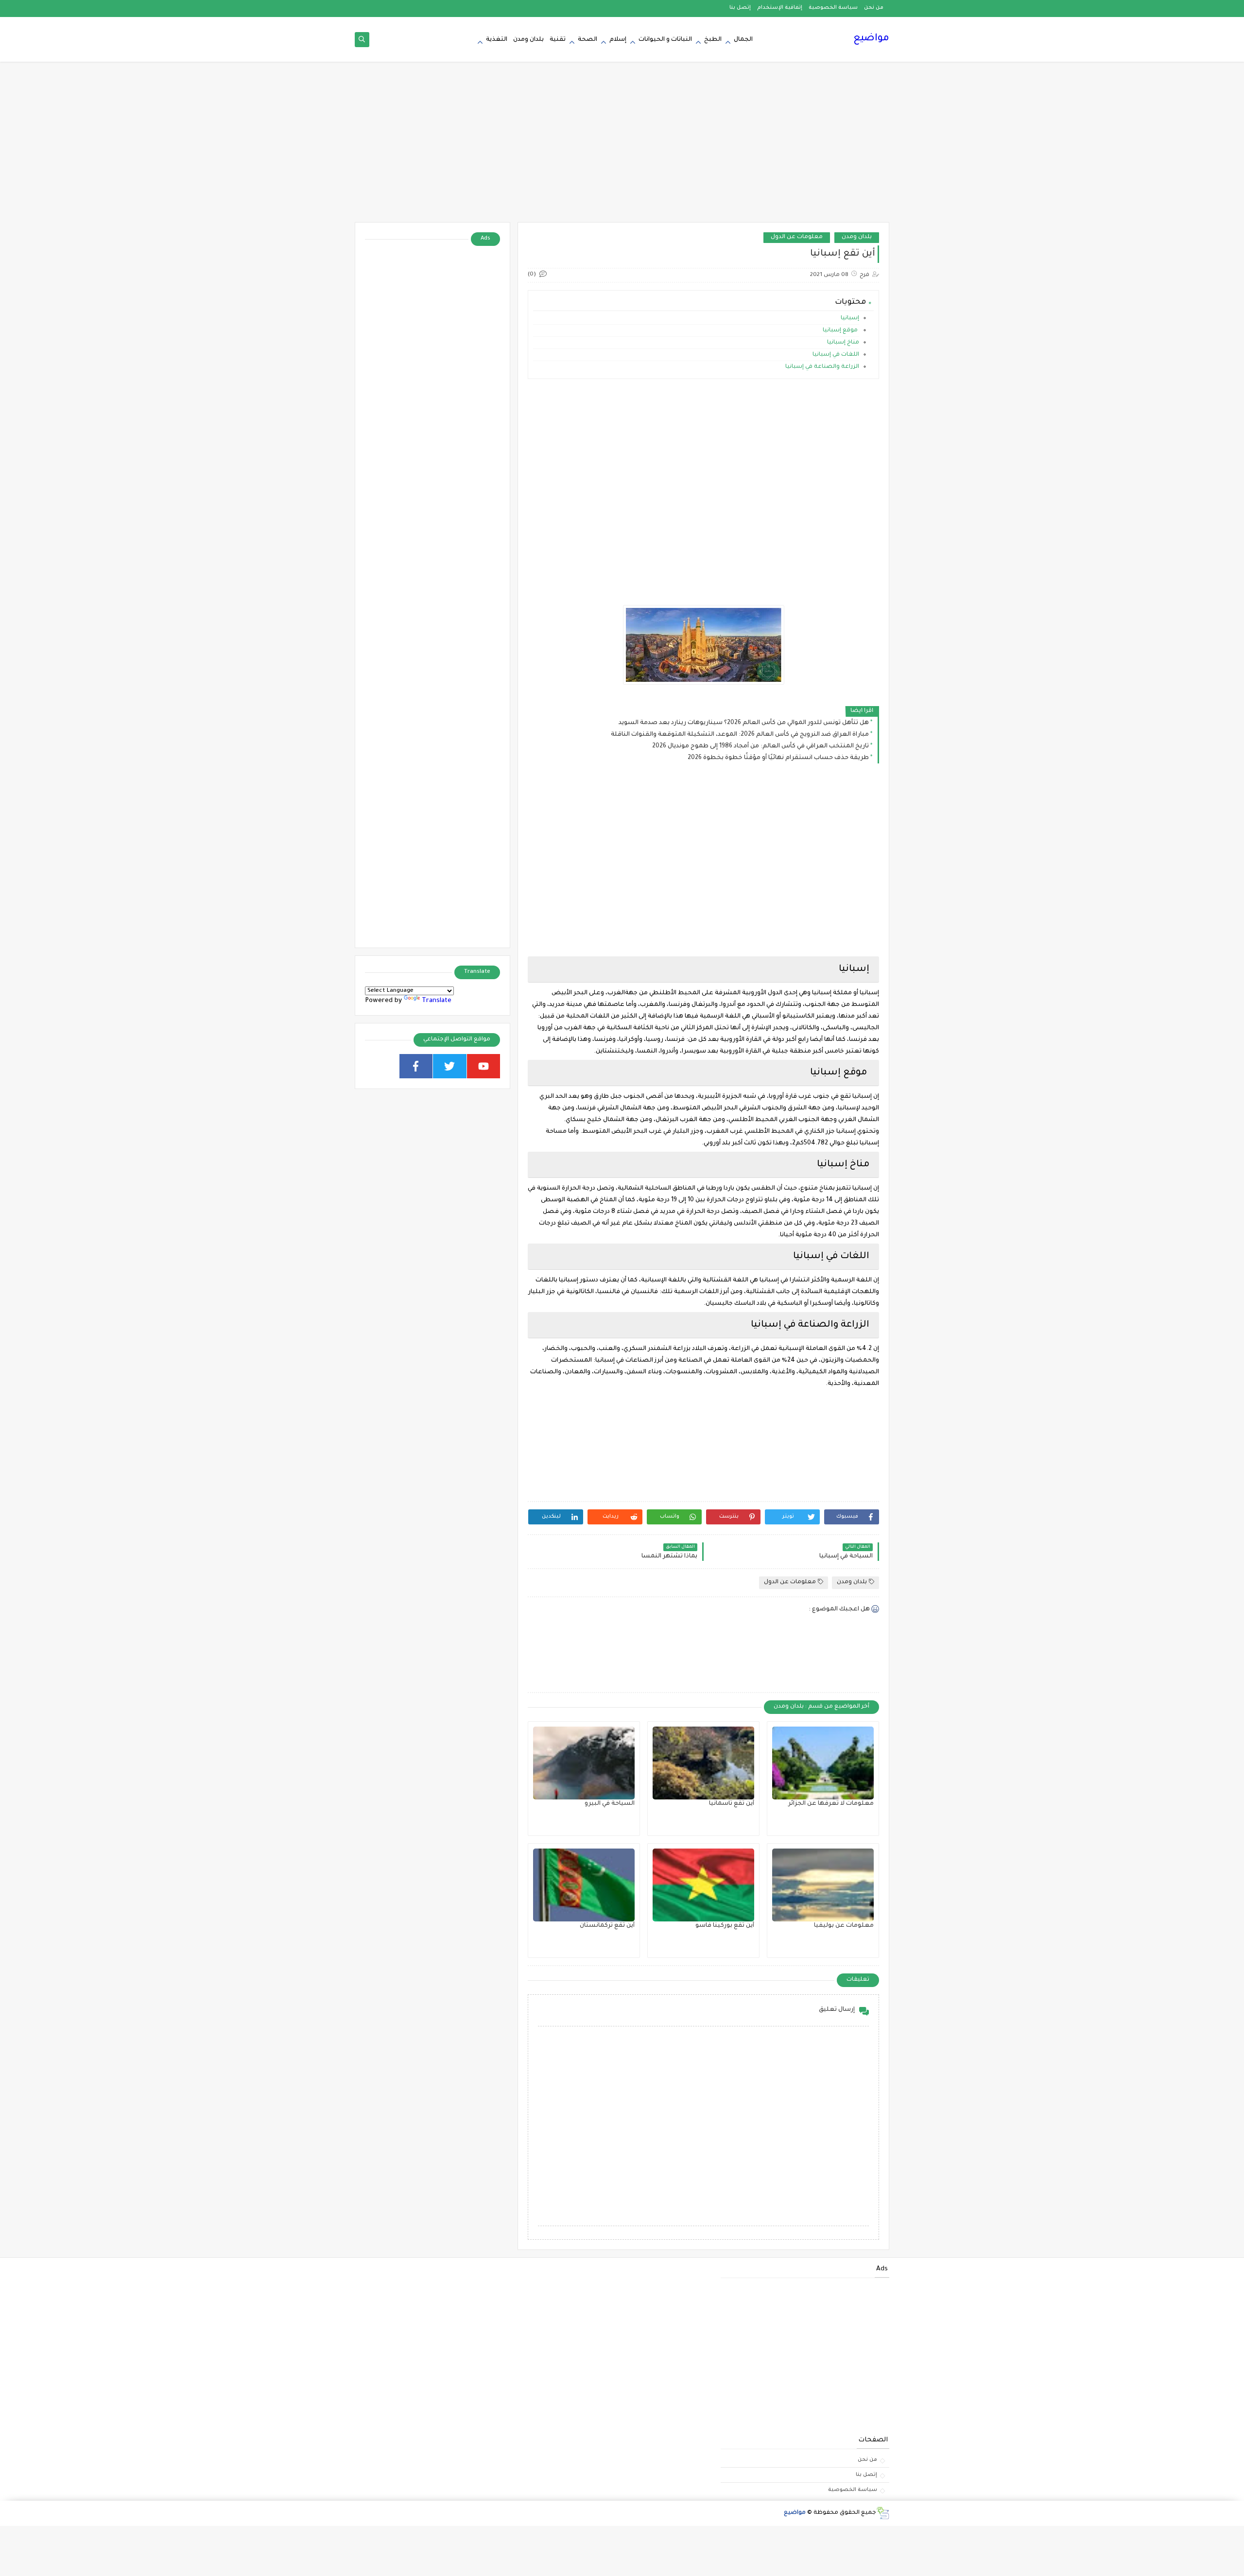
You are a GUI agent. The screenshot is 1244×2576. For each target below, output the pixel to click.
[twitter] (450, 1066)
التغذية (497, 40)
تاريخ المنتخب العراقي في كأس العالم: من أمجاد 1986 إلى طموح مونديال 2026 (760, 746)
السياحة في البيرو (610, 1804)
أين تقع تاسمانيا (732, 1804)
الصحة (587, 40)
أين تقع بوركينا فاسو (725, 1926)
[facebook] (416, 1066)
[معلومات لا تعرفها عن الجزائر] (823, 1763)
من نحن (874, 8)
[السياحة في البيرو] (584, 1763)
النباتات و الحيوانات (665, 40)
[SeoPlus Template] (883, 2513)
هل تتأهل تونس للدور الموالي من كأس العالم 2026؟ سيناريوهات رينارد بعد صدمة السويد (744, 723)
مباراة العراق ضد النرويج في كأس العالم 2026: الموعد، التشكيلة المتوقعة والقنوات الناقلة (740, 735)
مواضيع (871, 39)
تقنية (558, 40)
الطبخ (713, 40)
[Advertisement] (622, 147)
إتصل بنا (740, 8)
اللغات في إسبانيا (836, 355)
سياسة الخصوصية (833, 8)
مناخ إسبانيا (843, 343)
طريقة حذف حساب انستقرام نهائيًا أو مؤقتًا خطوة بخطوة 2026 (778, 758)
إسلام (618, 40)
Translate (437, 1001)
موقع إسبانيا (841, 331)
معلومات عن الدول (797, 237)
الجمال (743, 40)
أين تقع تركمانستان (607, 1926)
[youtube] (484, 1066)
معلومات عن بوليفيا (844, 1926)
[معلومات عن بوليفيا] (823, 1885)
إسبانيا (850, 319)
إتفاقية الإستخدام (780, 8)
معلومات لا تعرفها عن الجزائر (831, 1804)
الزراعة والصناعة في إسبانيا (822, 367)
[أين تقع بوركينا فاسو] (703, 1885)
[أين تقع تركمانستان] (584, 1885)
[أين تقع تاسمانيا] (703, 1763)
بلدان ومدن (528, 40)
